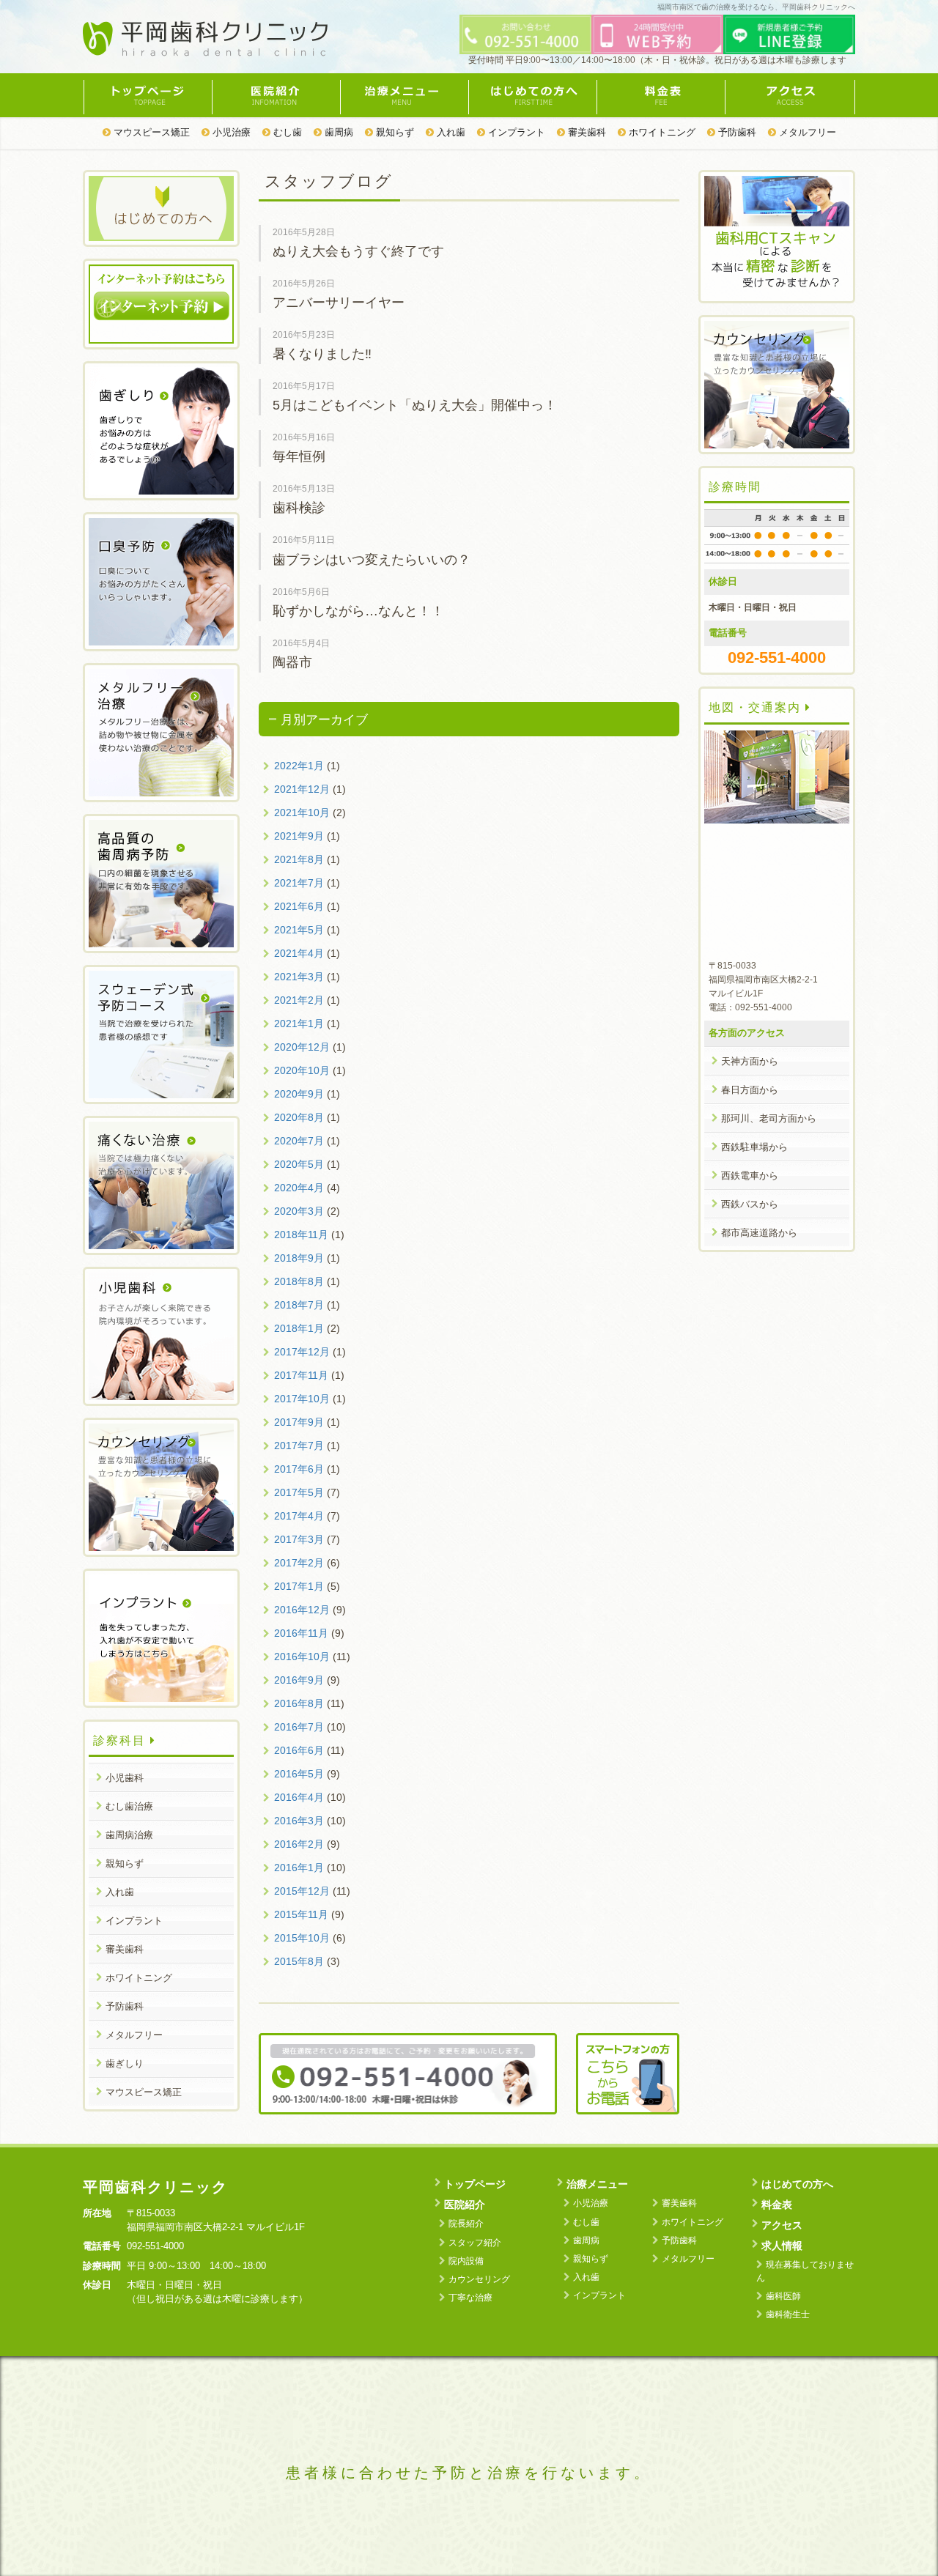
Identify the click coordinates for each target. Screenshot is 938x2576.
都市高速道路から (759, 1233)
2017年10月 (302, 1399)
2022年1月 (299, 766)
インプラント (515, 132)
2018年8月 (299, 1281)
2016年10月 (302, 1657)
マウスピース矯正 (150, 132)
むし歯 (286, 132)
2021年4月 (299, 953)
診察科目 (122, 1740)
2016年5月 (299, 1774)
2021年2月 (299, 1000)
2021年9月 (299, 836)
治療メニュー (404, 95)
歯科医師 (783, 2296)
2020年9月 (299, 1094)
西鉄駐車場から (754, 1147)
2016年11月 (301, 1633)
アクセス (790, 95)
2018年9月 (299, 1258)
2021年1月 (299, 1024)
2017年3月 (299, 1539)
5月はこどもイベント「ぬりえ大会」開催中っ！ (415, 405)
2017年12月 (302, 1352)
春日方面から (750, 1090)
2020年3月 (299, 1211)
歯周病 (337, 132)
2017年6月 (299, 1469)
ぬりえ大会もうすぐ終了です (358, 251)
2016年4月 (299, 1797)
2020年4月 (299, 1188)
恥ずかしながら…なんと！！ (358, 611)
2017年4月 (299, 1516)
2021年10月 (302, 813)
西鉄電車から (750, 1176)
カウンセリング (479, 2279)
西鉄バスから (750, 1204)
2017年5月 (299, 1492)
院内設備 (466, 2261)
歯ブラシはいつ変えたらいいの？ (372, 560)
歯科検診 (299, 508)
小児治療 (230, 132)
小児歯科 (125, 1778)
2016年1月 (299, 1868)
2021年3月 (299, 977)
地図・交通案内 (757, 707)
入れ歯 (450, 132)
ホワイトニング (661, 132)
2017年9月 (299, 1422)
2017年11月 (301, 1375)
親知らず (394, 132)
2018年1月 (299, 1328)
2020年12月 (302, 1047)
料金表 (661, 95)
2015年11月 (301, 1914)
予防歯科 (736, 132)
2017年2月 (299, 1563)
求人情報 (782, 2246)
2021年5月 (299, 930)
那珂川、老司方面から (769, 1118)
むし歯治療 (129, 1806)
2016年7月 (299, 1727)
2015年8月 (299, 1961)
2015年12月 (302, 1891)
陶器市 (292, 662)
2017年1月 (299, 1586)
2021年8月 (299, 859)
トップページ (147, 95)
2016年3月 (299, 1821)
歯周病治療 (129, 1835)
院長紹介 (466, 2224)
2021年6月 (299, 906)
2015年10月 (302, 1938)
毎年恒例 (299, 456)
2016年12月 (302, 1610)
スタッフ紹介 (475, 2243)
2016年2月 (299, 1844)
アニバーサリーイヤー (339, 303)
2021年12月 (302, 789)
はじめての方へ (532, 95)
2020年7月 (299, 1141)
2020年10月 (302, 1070)
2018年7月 (299, 1305)
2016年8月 (299, 1703)
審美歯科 (586, 132)
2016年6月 (299, 1750)
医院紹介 (276, 95)
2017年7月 (299, 1446)
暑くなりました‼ (322, 354)
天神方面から (750, 1061)
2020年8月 (299, 1117)
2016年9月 (299, 1680)
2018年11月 (301, 1235)
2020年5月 (299, 1164)
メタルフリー (806, 132)
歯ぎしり (125, 2064)
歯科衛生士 (788, 2314)
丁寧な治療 (470, 2298)
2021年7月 (299, 883)
